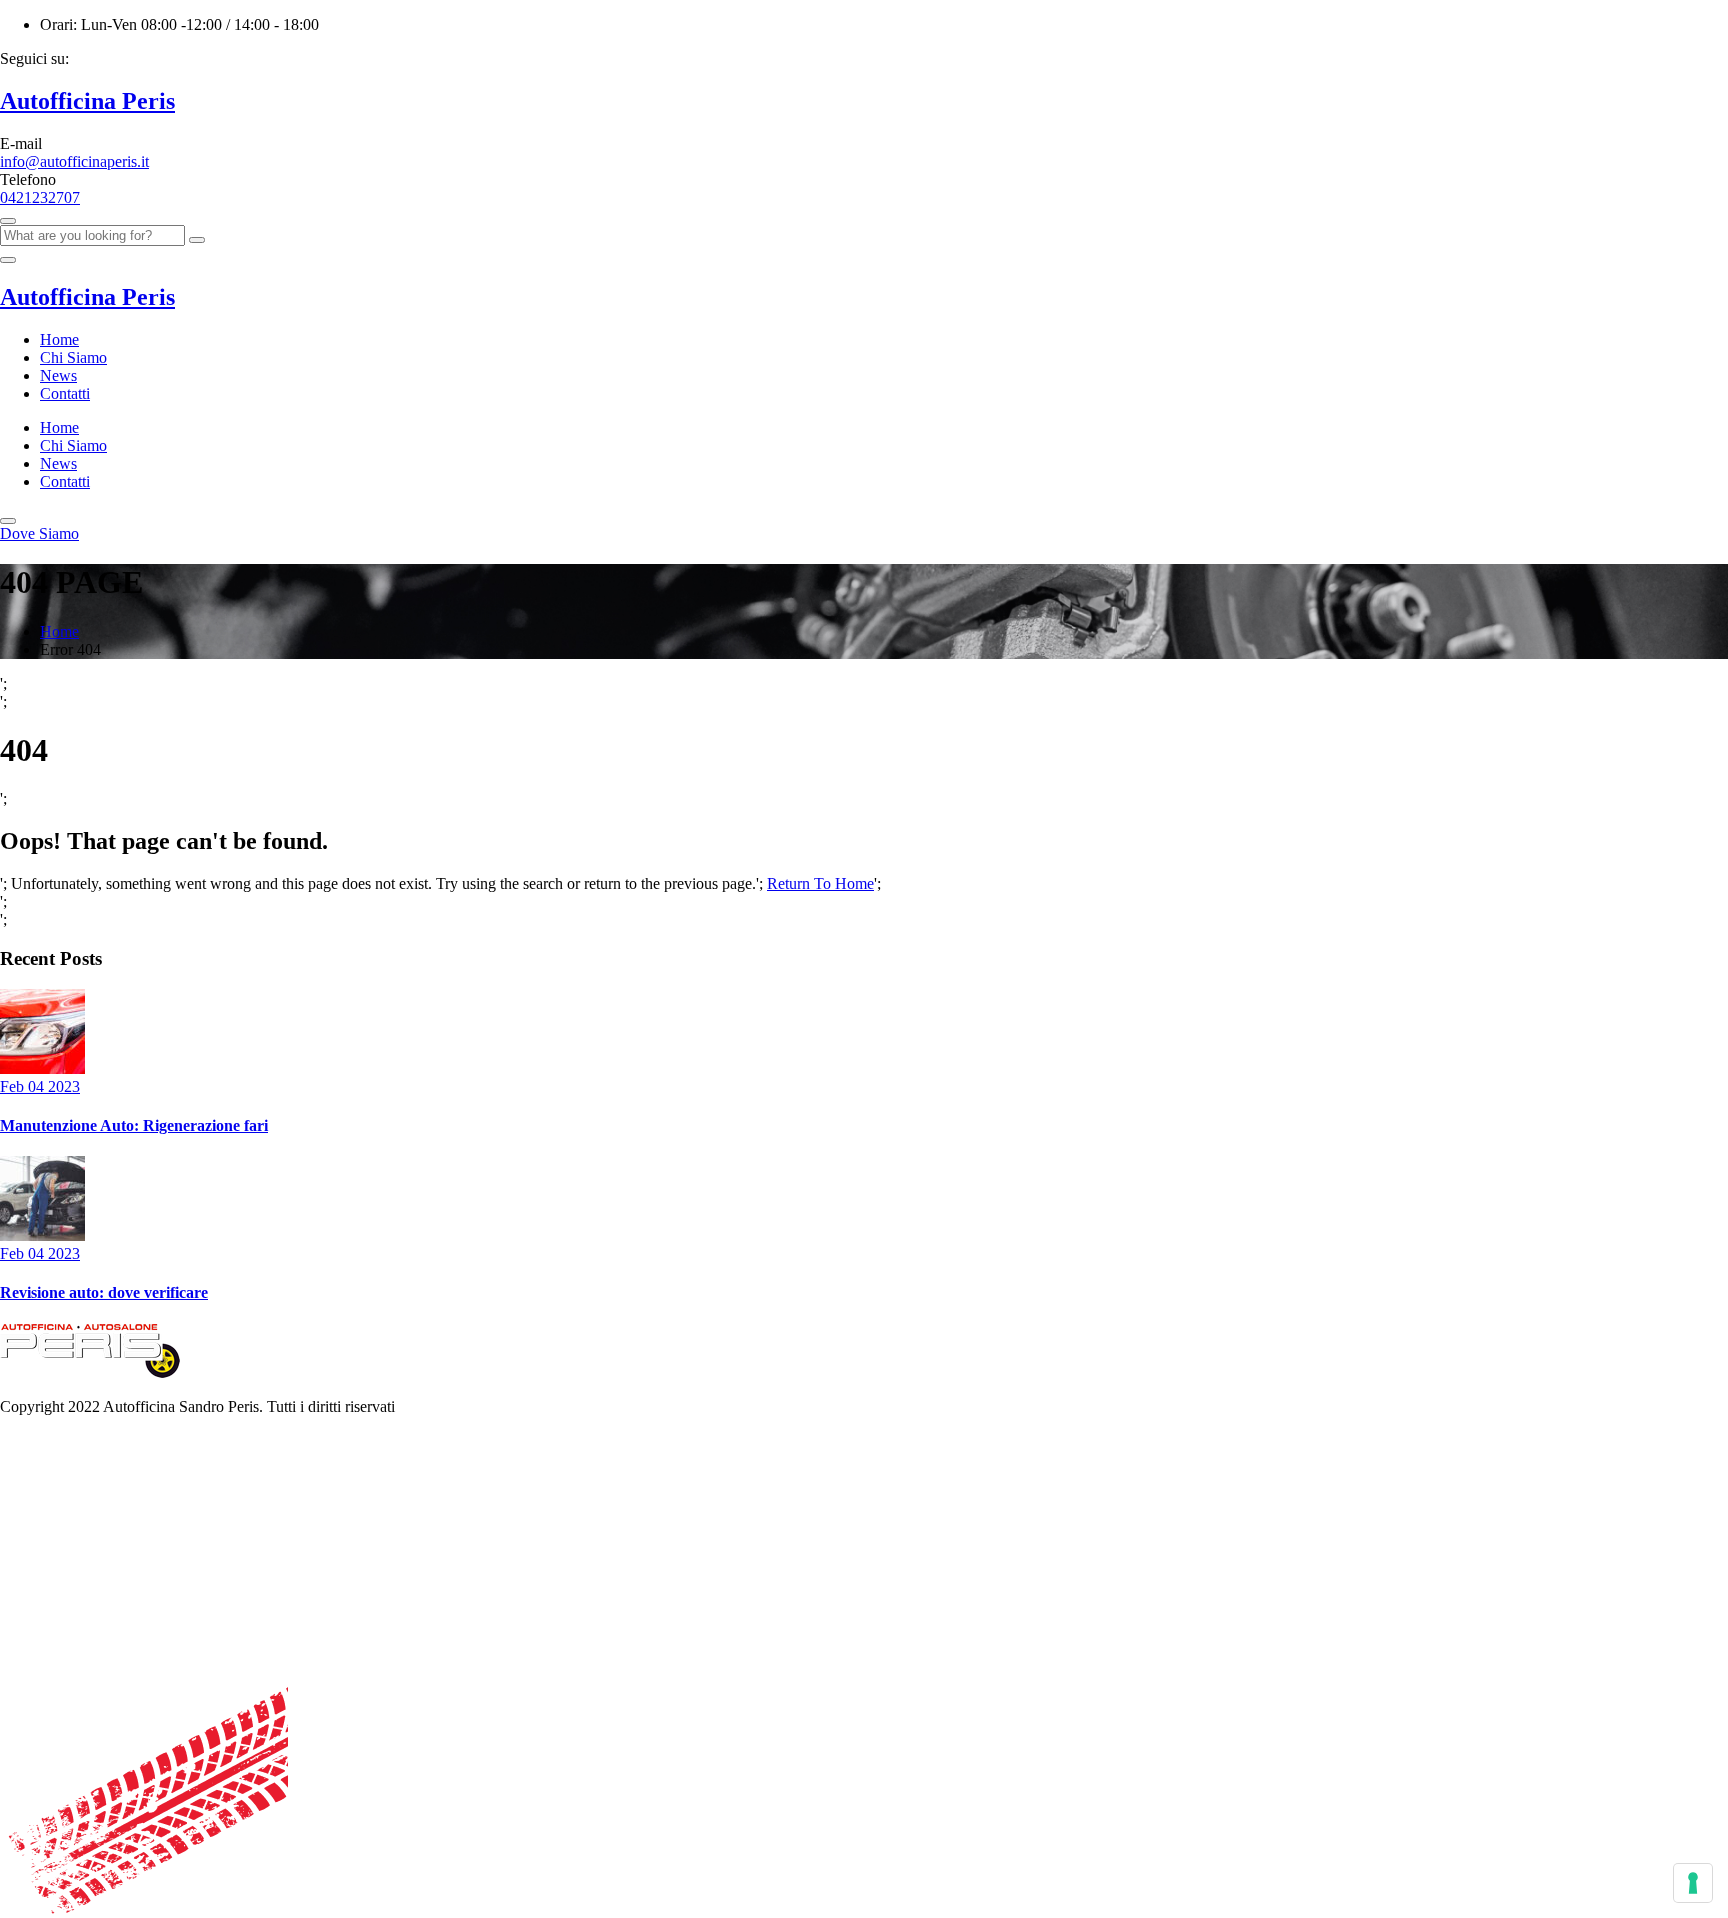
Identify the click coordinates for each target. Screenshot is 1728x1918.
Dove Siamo (39, 533)
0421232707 (40, 197)
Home (59, 339)
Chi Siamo (73, 357)
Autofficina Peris (87, 101)
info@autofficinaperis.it (74, 161)
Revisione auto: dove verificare (104, 1292)
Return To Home (820, 883)
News (58, 375)
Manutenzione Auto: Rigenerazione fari (134, 1125)
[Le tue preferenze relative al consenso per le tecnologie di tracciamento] (1693, 1883)
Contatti (65, 393)
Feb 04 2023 (40, 1086)
